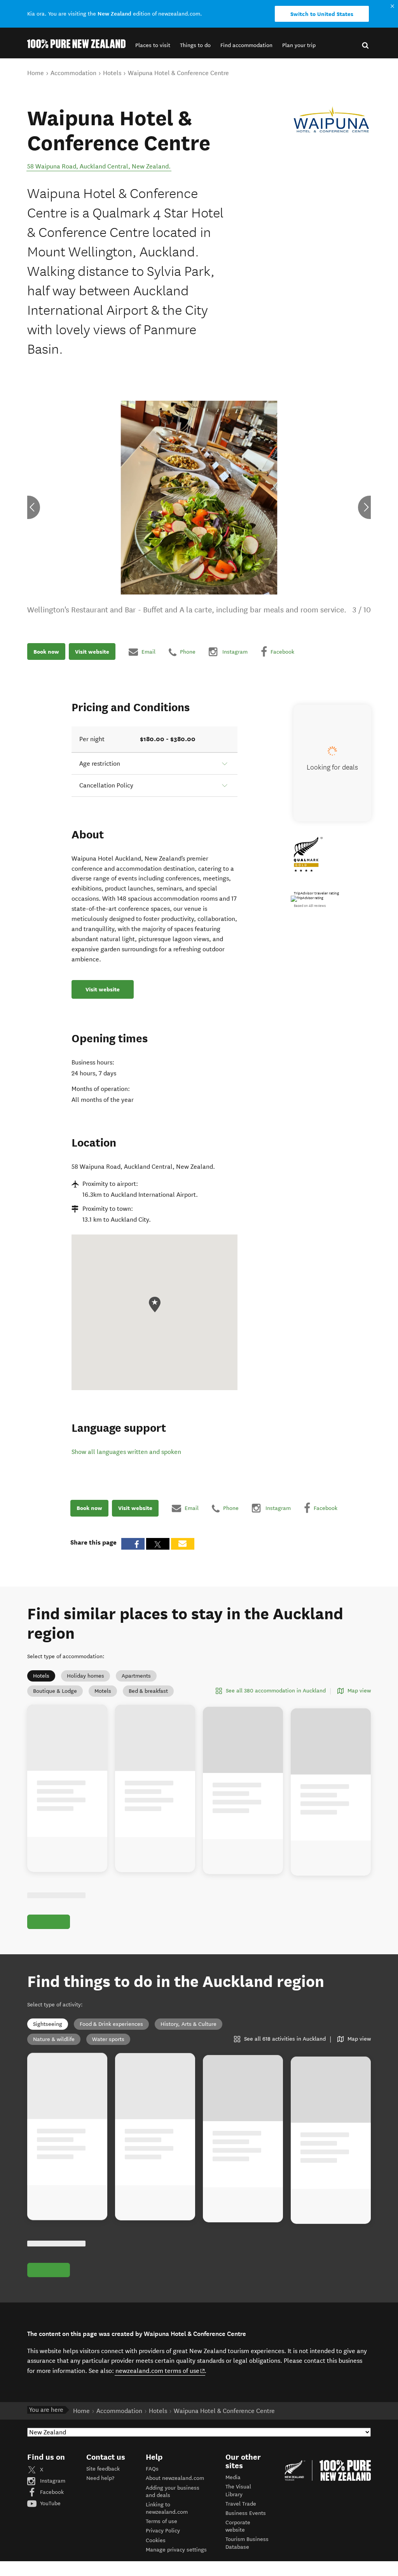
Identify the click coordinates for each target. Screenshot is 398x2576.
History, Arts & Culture (189, 2024)
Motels (103, 1691)
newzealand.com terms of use (160, 2371)
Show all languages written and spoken (126, 1452)
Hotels (41, 1676)
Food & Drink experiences (111, 2024)
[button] (153, 45)
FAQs (152, 2469)
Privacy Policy (163, 2531)
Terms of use (161, 2521)
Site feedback (103, 2469)
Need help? (100, 2478)
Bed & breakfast (148, 1691)
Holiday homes (86, 1676)
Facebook (51, 2492)
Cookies (156, 2540)
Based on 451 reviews (310, 906)
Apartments (136, 1676)
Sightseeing (48, 2024)
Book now (46, 652)
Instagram (52, 2481)
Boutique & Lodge (55, 1691)
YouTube (50, 2503)
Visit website (92, 652)
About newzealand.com (175, 2478)
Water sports (108, 2039)
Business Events (246, 2513)
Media (233, 2477)
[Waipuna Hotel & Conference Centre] (331, 119)
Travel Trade (241, 2504)
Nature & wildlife (54, 2039)
